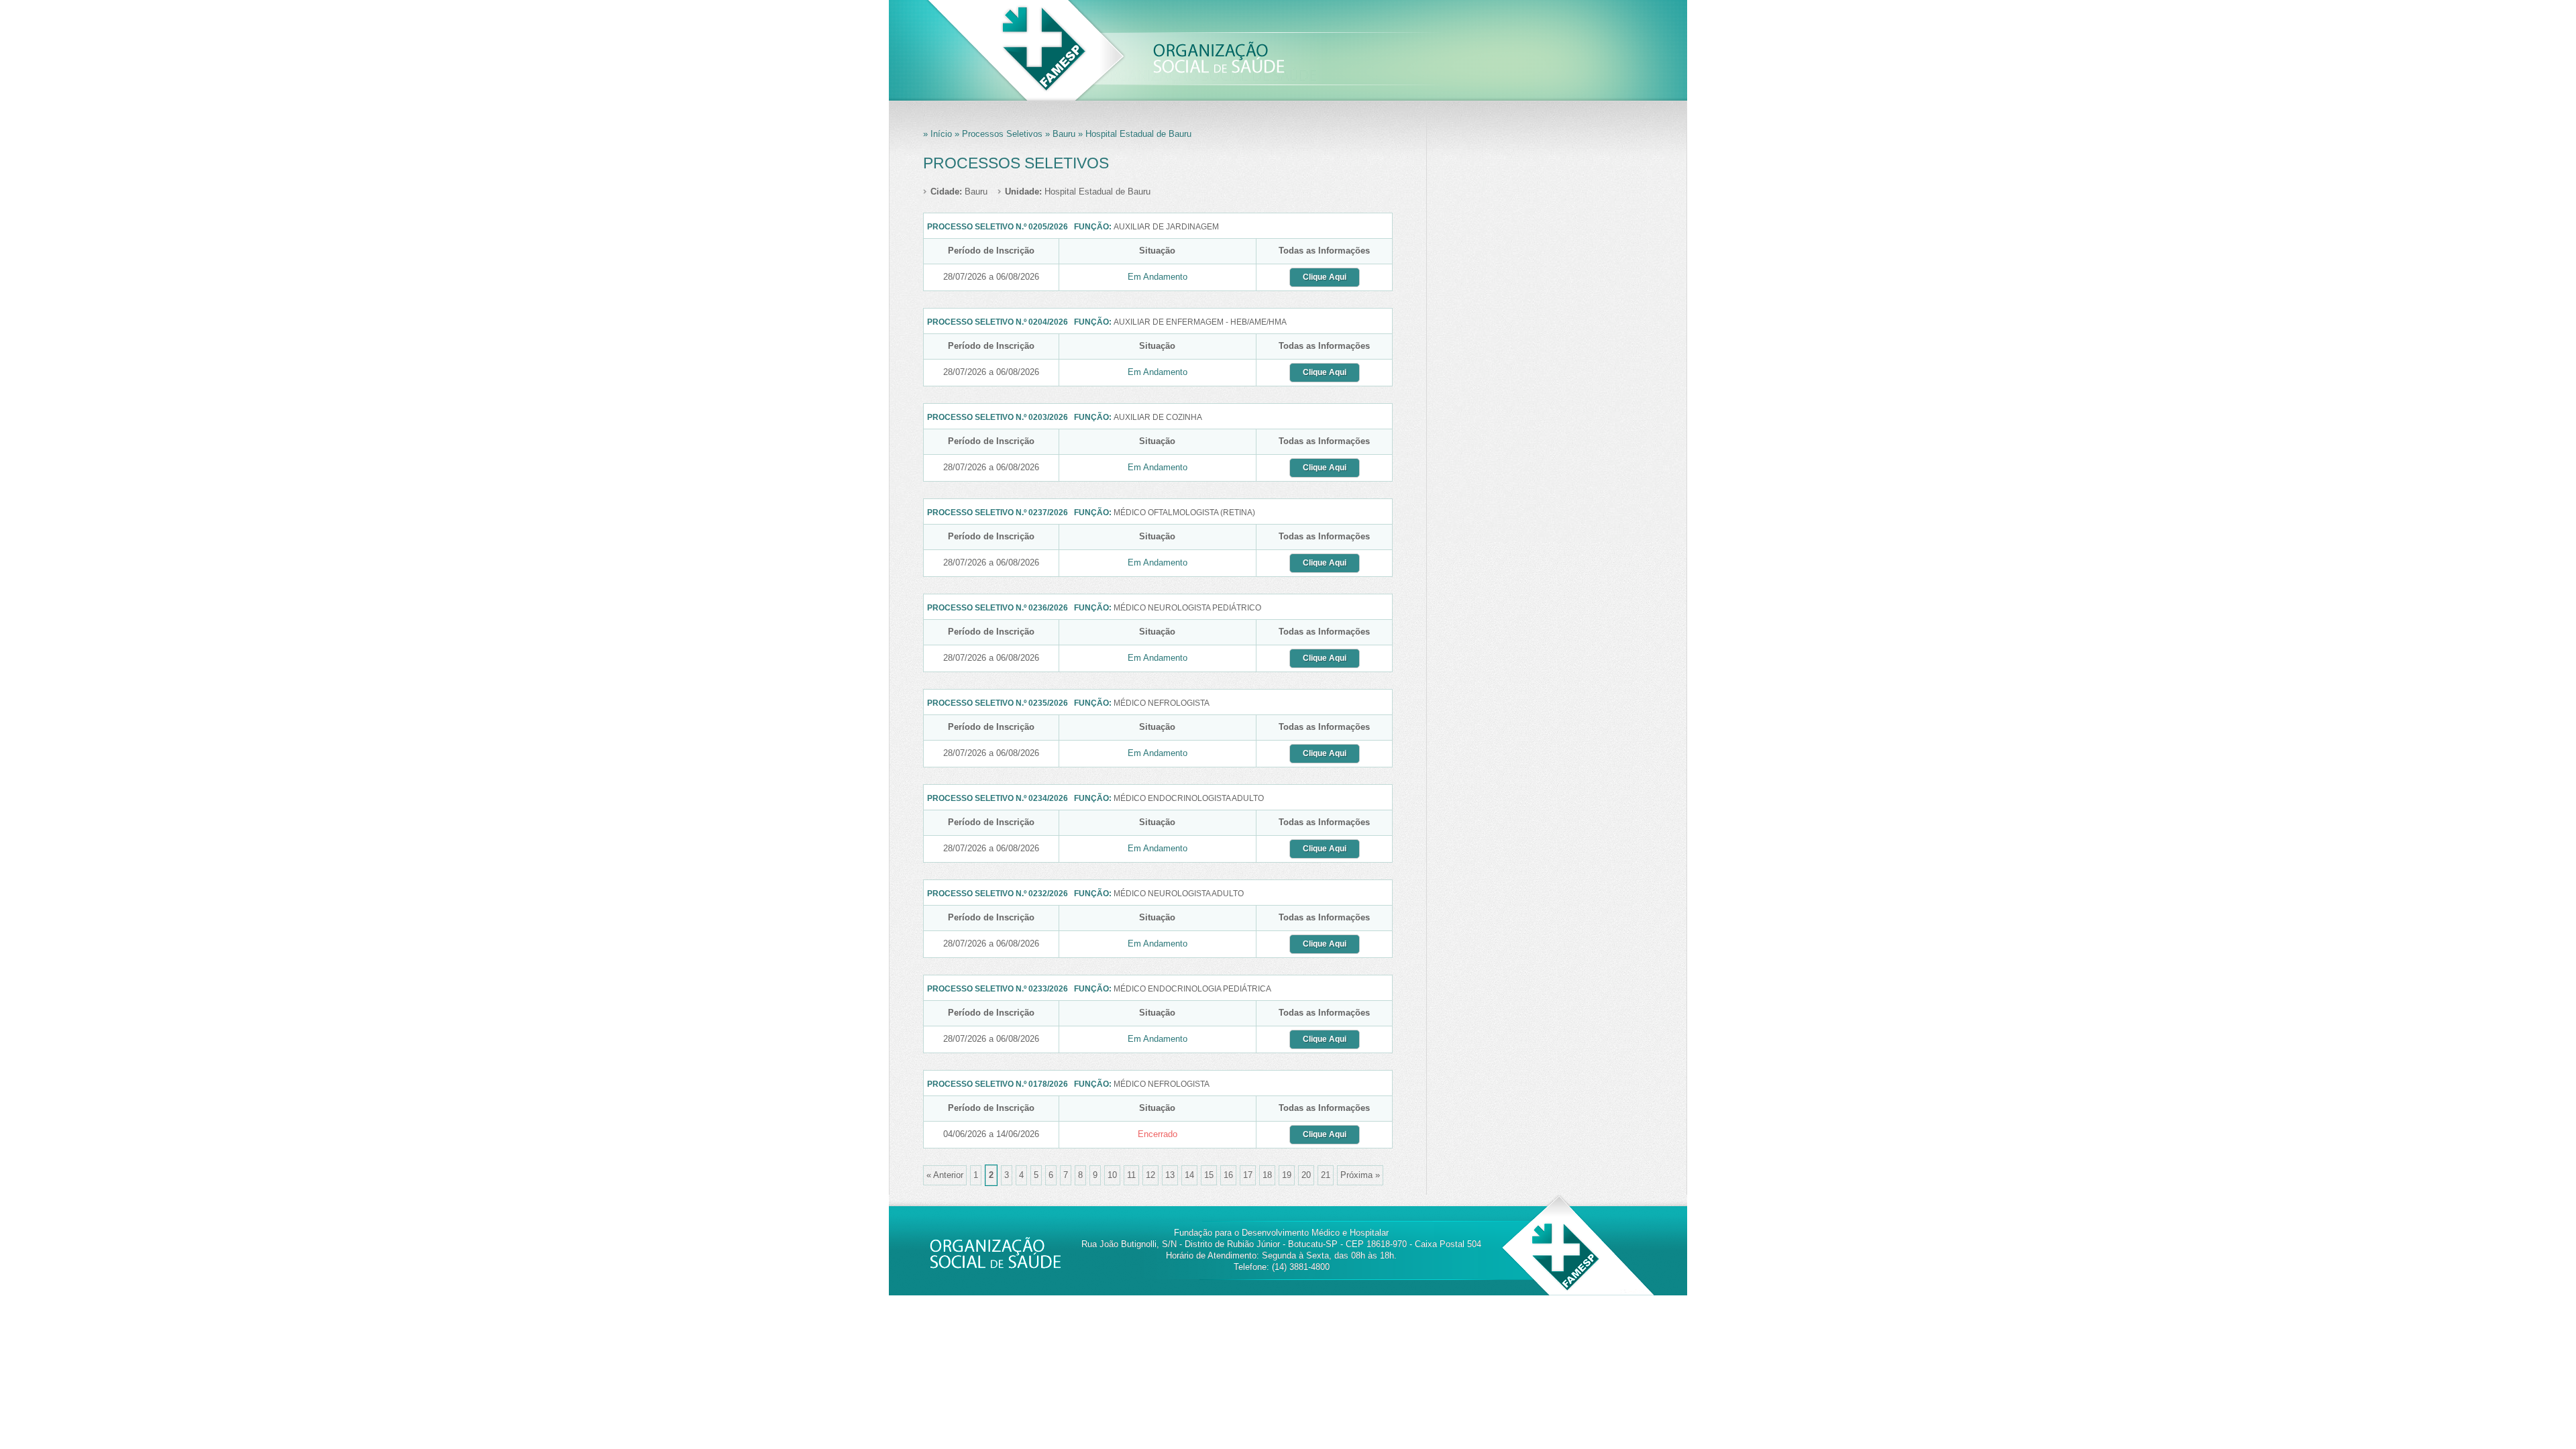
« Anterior (945, 1175)
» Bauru (1059, 134)
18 (1267, 1175)
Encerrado (1158, 1134)
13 (1170, 1175)
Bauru (959, 192)
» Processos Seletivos (997, 134)
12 (1150, 1175)
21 (1326, 1175)
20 (1306, 1175)
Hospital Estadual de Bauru (1078, 192)
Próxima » (1360, 1175)
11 (1131, 1175)
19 (1287, 1175)
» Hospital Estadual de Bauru (1133, 134)
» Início (937, 134)
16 (1228, 1175)
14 (1189, 1175)
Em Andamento (1158, 277)
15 (1209, 1175)
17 (1248, 1175)
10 (1112, 1175)
